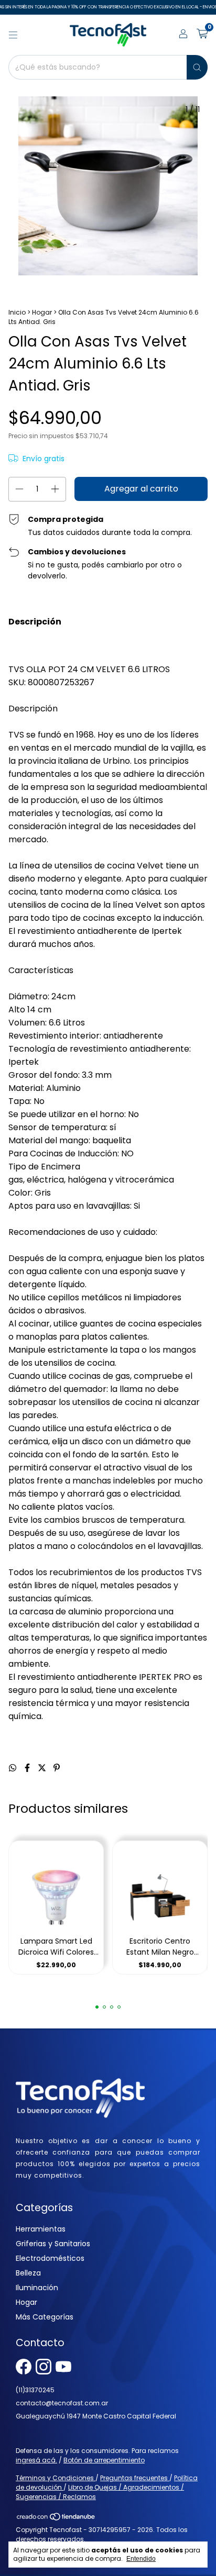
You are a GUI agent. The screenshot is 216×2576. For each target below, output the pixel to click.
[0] (202, 35)
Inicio (17, 312)
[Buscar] (197, 67)
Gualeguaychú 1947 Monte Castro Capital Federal (96, 2416)
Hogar (42, 312)
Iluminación (37, 2288)
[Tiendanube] (56, 2519)
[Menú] (13, 35)
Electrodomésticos (50, 2258)
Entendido (141, 2559)
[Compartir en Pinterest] (57, 1768)
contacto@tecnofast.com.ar (62, 2403)
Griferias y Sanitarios (53, 2244)
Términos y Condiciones (56, 2478)
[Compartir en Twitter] (43, 1768)
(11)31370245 (35, 2390)
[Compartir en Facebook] (28, 1768)
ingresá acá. (36, 2460)
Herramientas (41, 2229)
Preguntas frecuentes (135, 2478)
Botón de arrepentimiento (104, 2460)
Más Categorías (45, 2317)
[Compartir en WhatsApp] (14, 1768)
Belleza (28, 2273)
